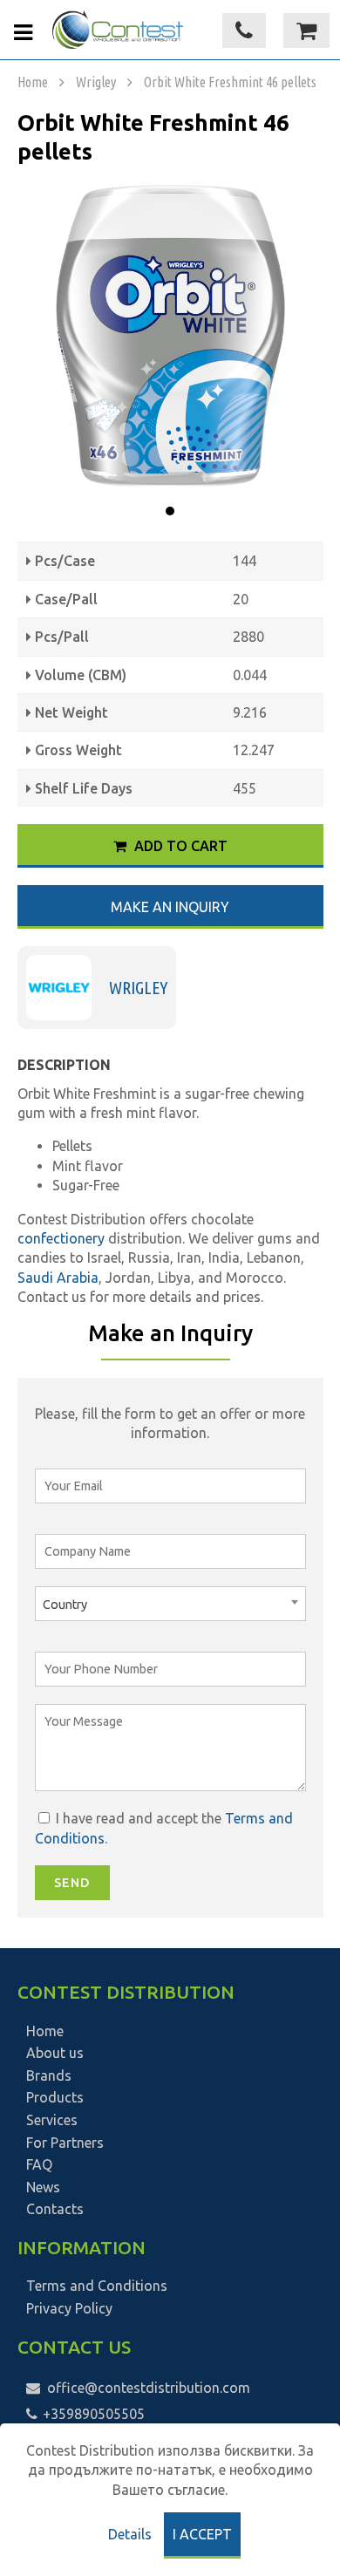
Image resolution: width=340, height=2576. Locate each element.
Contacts (55, 2209)
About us (55, 2053)
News (43, 2187)
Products (55, 2097)
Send (72, 1883)
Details (130, 2534)
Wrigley (96, 82)
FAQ (39, 2164)
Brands (49, 2075)
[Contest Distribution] (118, 30)
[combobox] (170, 1604)
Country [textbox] (65, 1605)
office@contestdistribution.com (149, 2388)
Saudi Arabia (58, 1278)
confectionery (63, 1238)
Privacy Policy (69, 2308)
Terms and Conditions (97, 2286)
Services (52, 2120)
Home (33, 82)
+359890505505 (92, 2414)
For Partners (65, 2143)
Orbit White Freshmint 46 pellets (230, 82)
